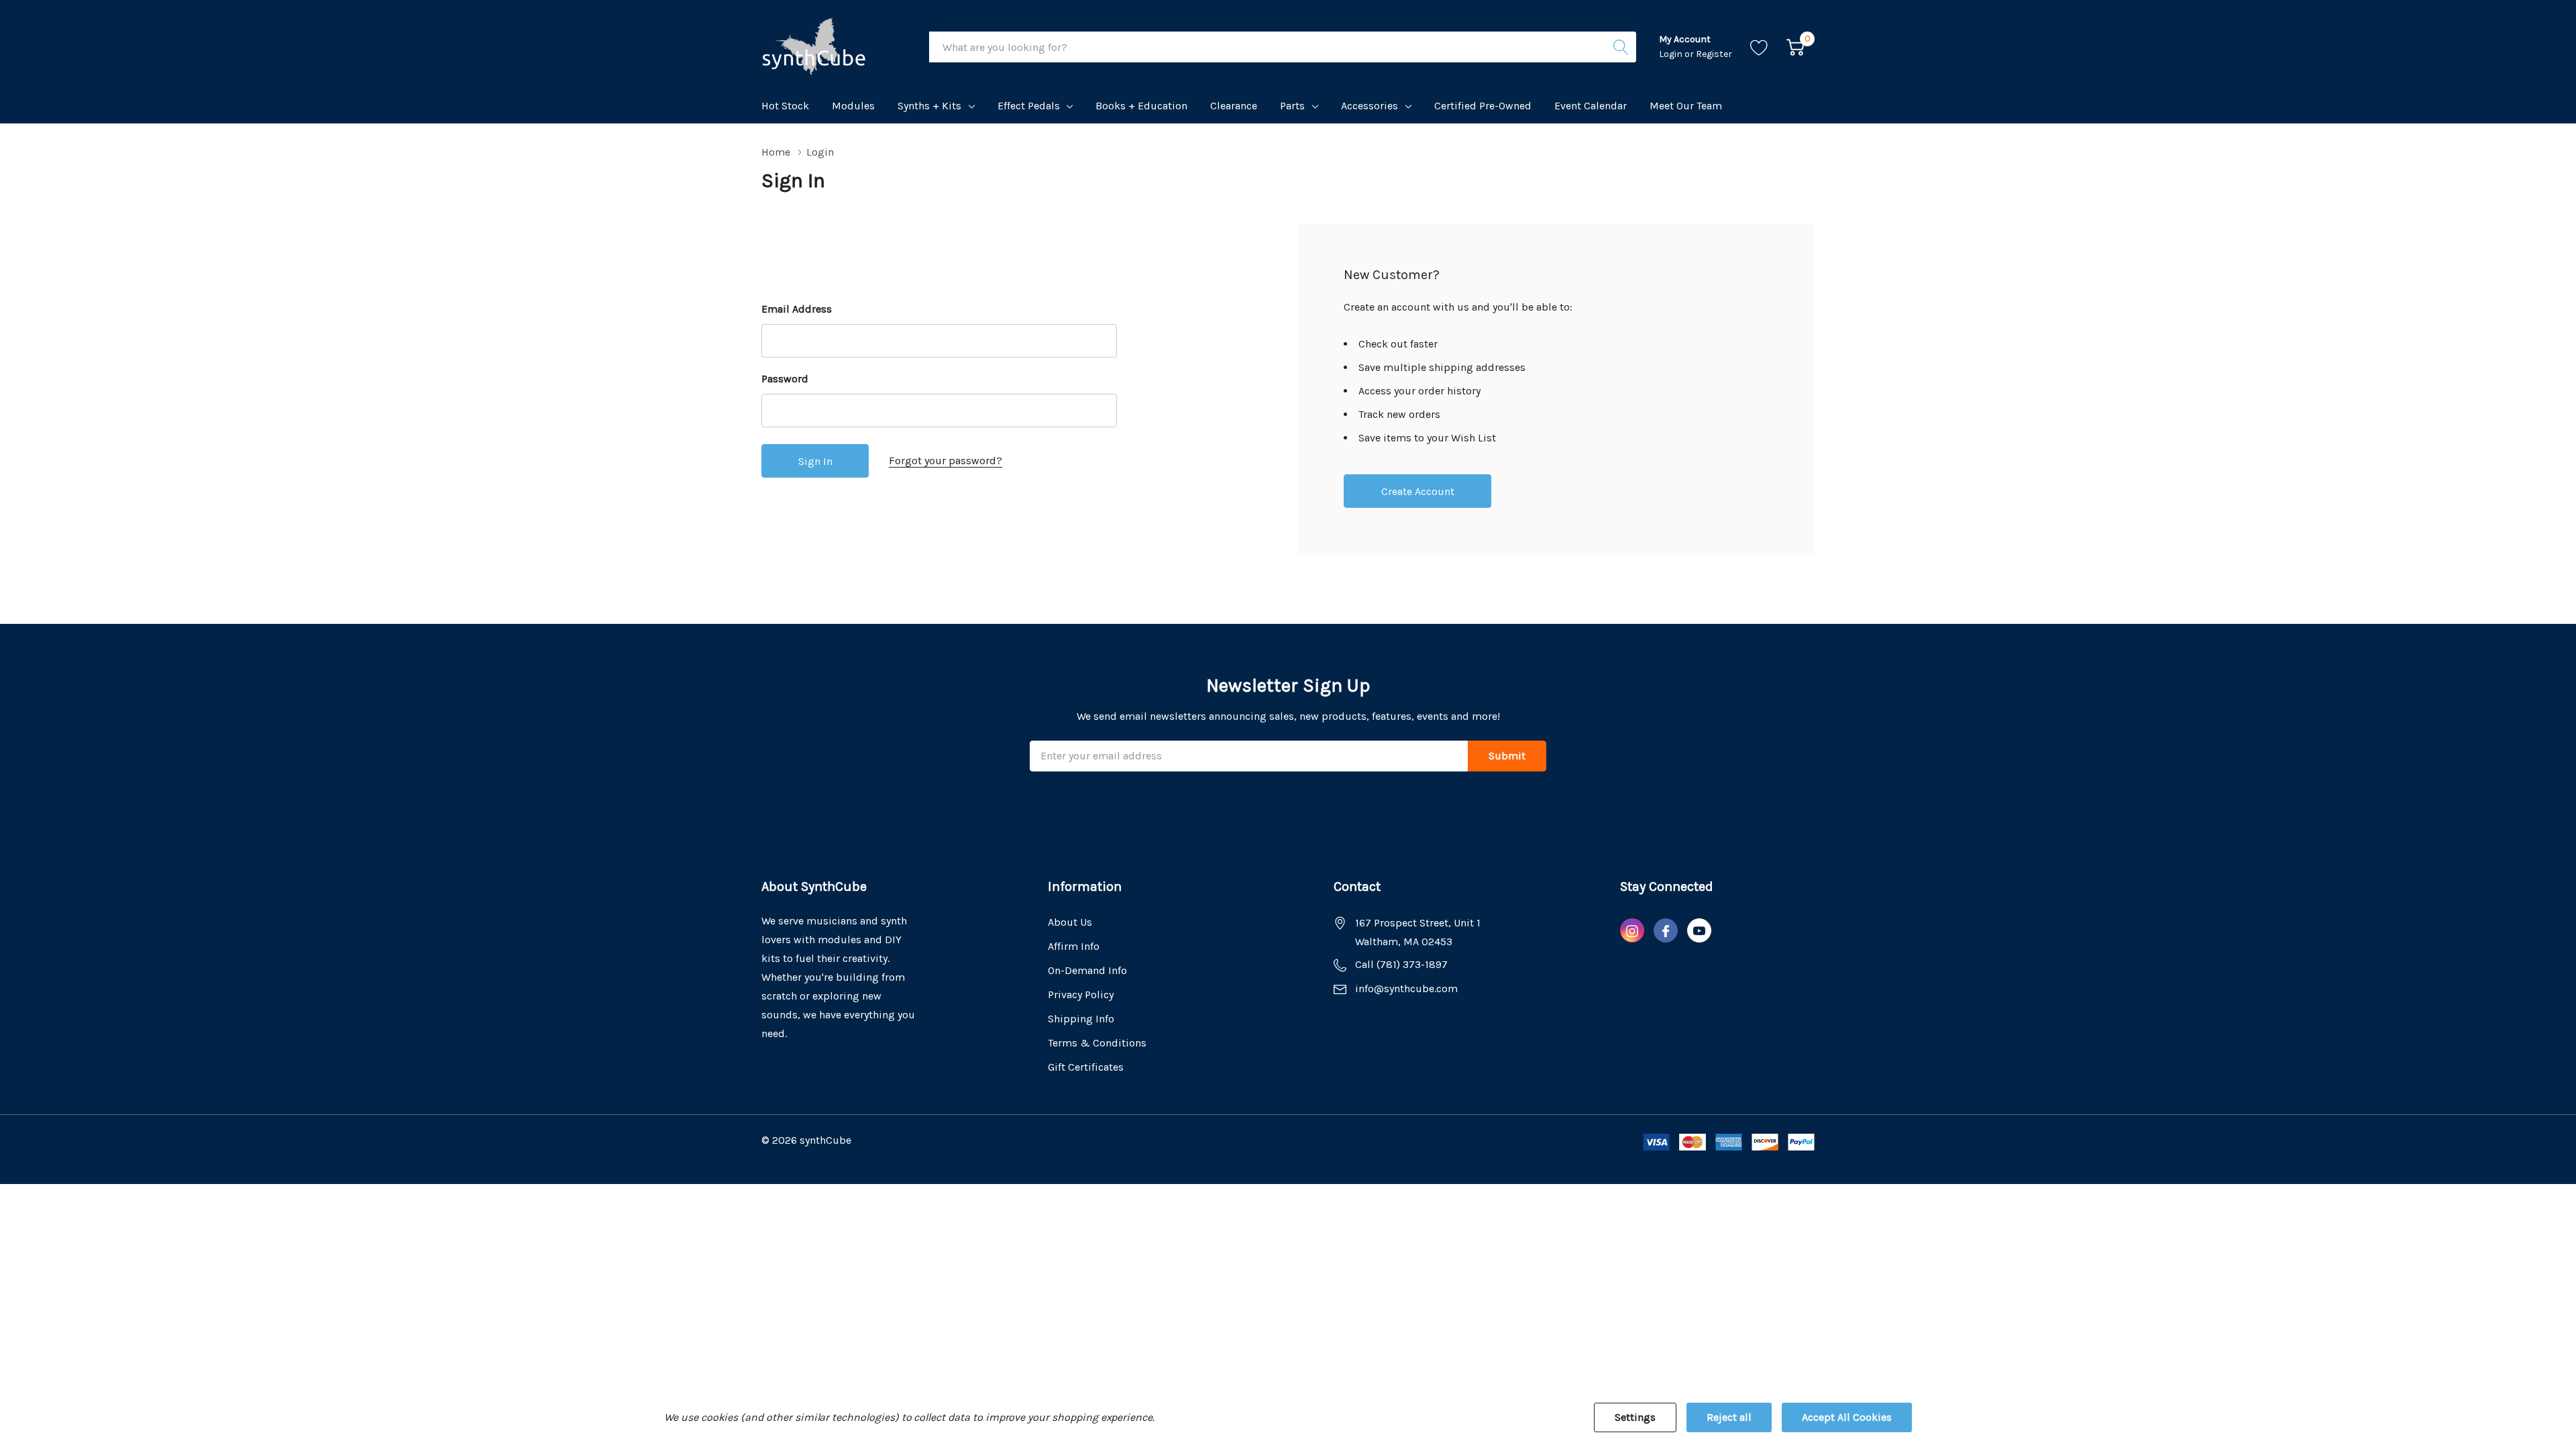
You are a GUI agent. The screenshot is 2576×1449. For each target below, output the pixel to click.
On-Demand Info (1087, 970)
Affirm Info (1074, 946)
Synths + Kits (929, 106)
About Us (1070, 922)
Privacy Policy (1081, 995)
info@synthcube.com (1406, 988)
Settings (1635, 1417)
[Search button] (1621, 47)
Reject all (1729, 1417)
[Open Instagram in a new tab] (1632, 931)
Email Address (797, 309)
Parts (1292, 106)
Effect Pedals (1029, 106)
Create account (1418, 491)
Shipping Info (1081, 1019)
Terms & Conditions (1097, 1043)
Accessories (1370, 106)
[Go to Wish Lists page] (1759, 47)
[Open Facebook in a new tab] (1666, 931)
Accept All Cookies (1847, 1417)
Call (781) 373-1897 (1401, 964)
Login (1672, 54)
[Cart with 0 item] (1795, 47)
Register (1714, 54)
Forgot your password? (946, 461)
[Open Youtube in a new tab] (1699, 931)
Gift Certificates (1086, 1067)
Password (785, 379)
